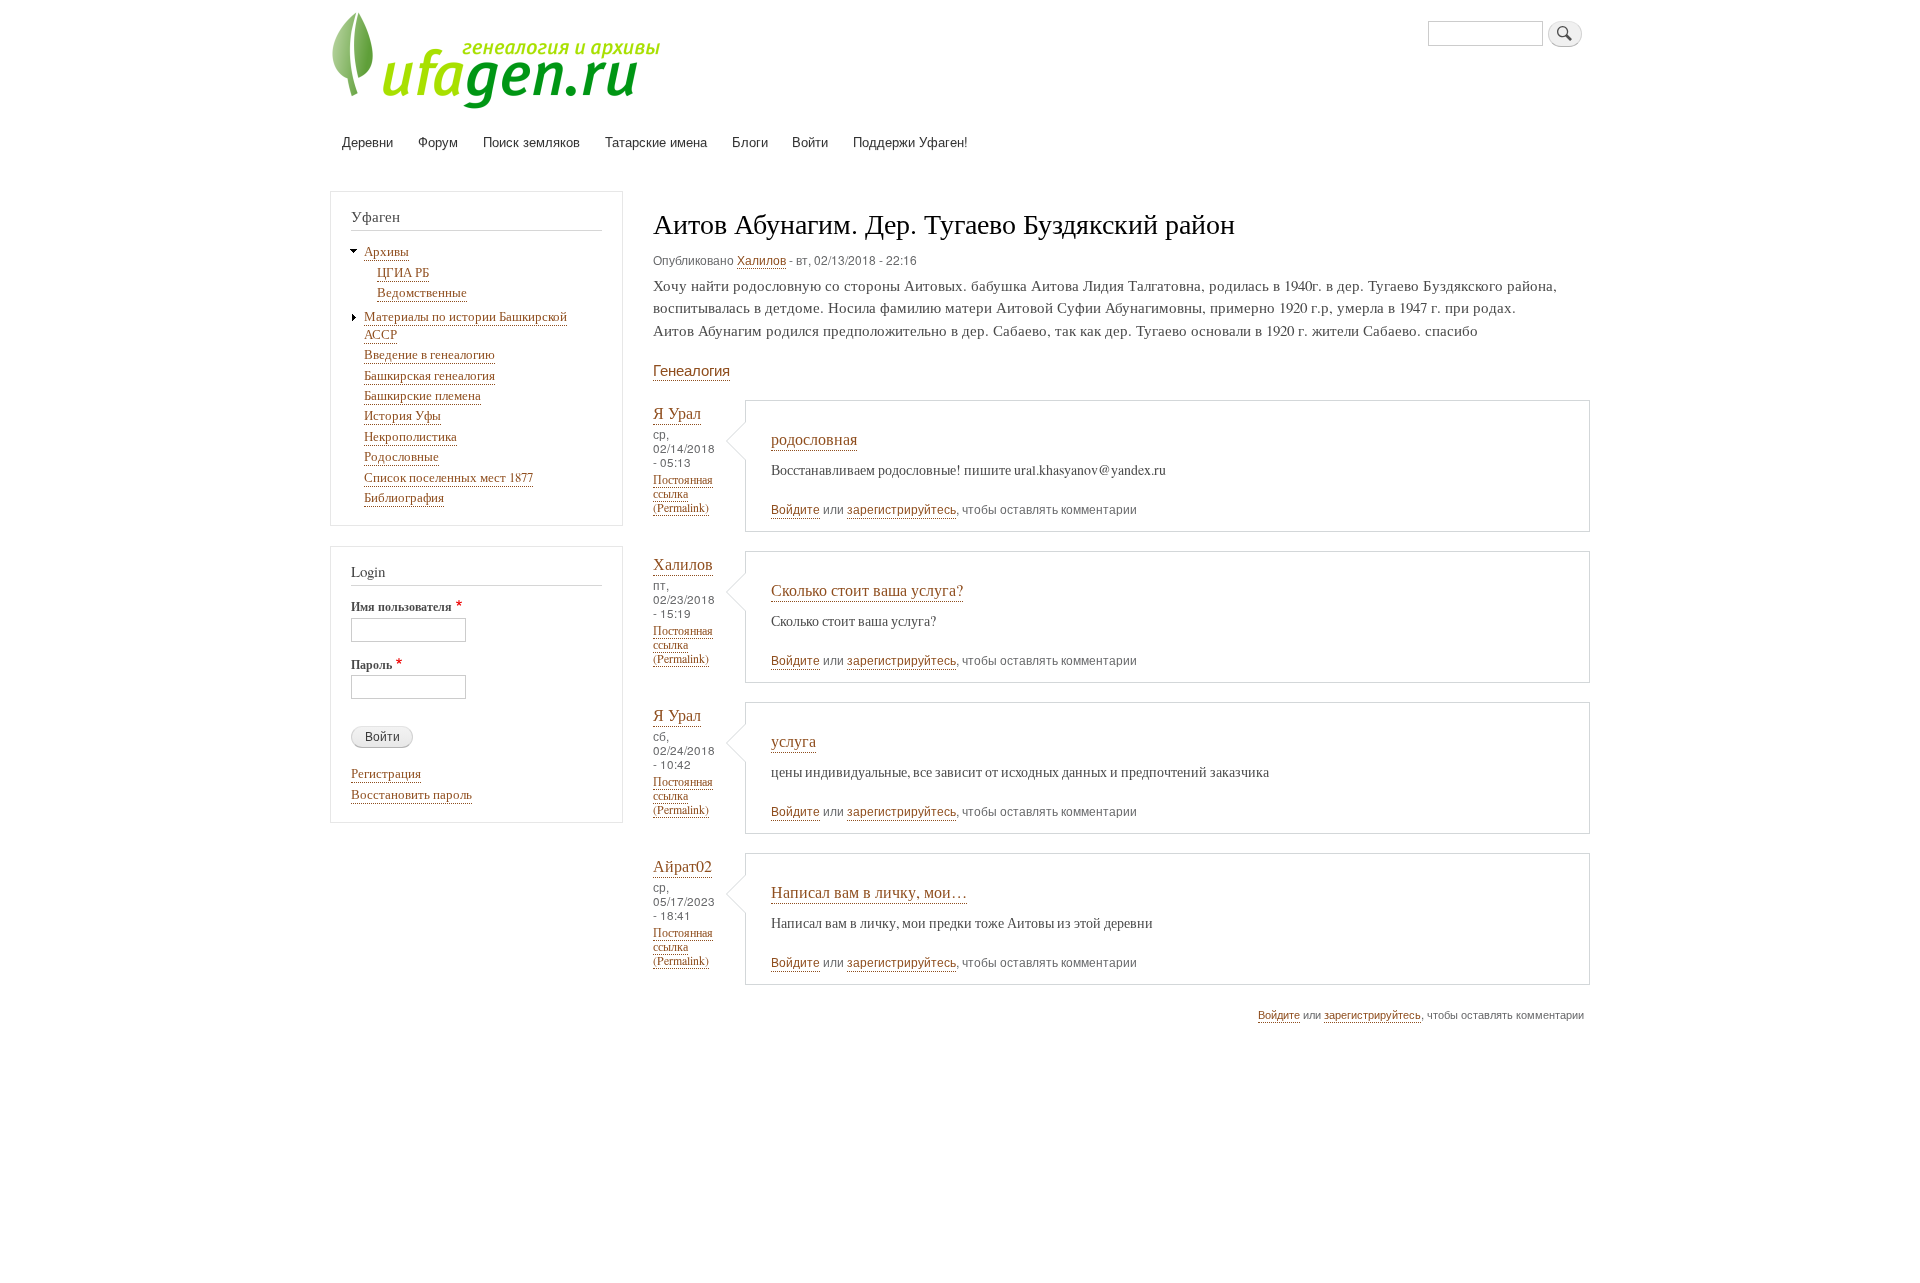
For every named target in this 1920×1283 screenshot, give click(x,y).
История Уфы (402, 415)
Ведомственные (422, 292)
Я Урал (677, 413)
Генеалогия (691, 369)
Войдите (795, 509)
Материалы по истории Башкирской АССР (465, 325)
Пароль (371, 665)
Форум (438, 141)
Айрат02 (682, 866)
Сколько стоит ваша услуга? (867, 590)
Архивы (386, 251)
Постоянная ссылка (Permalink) (683, 493)
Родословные (401, 456)
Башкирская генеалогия (429, 375)
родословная (814, 439)
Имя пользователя (401, 607)
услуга (793, 741)
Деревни (367, 141)
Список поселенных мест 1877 (448, 477)
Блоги (750, 141)
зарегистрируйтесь (901, 509)
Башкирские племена (422, 395)
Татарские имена (656, 141)
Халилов (761, 259)
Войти (810, 141)
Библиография (404, 497)
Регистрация (386, 773)
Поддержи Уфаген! (910, 141)
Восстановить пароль (411, 794)
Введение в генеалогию (429, 354)
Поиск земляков (531, 141)
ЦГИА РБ (403, 272)
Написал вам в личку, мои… (869, 892)
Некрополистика (410, 436)
